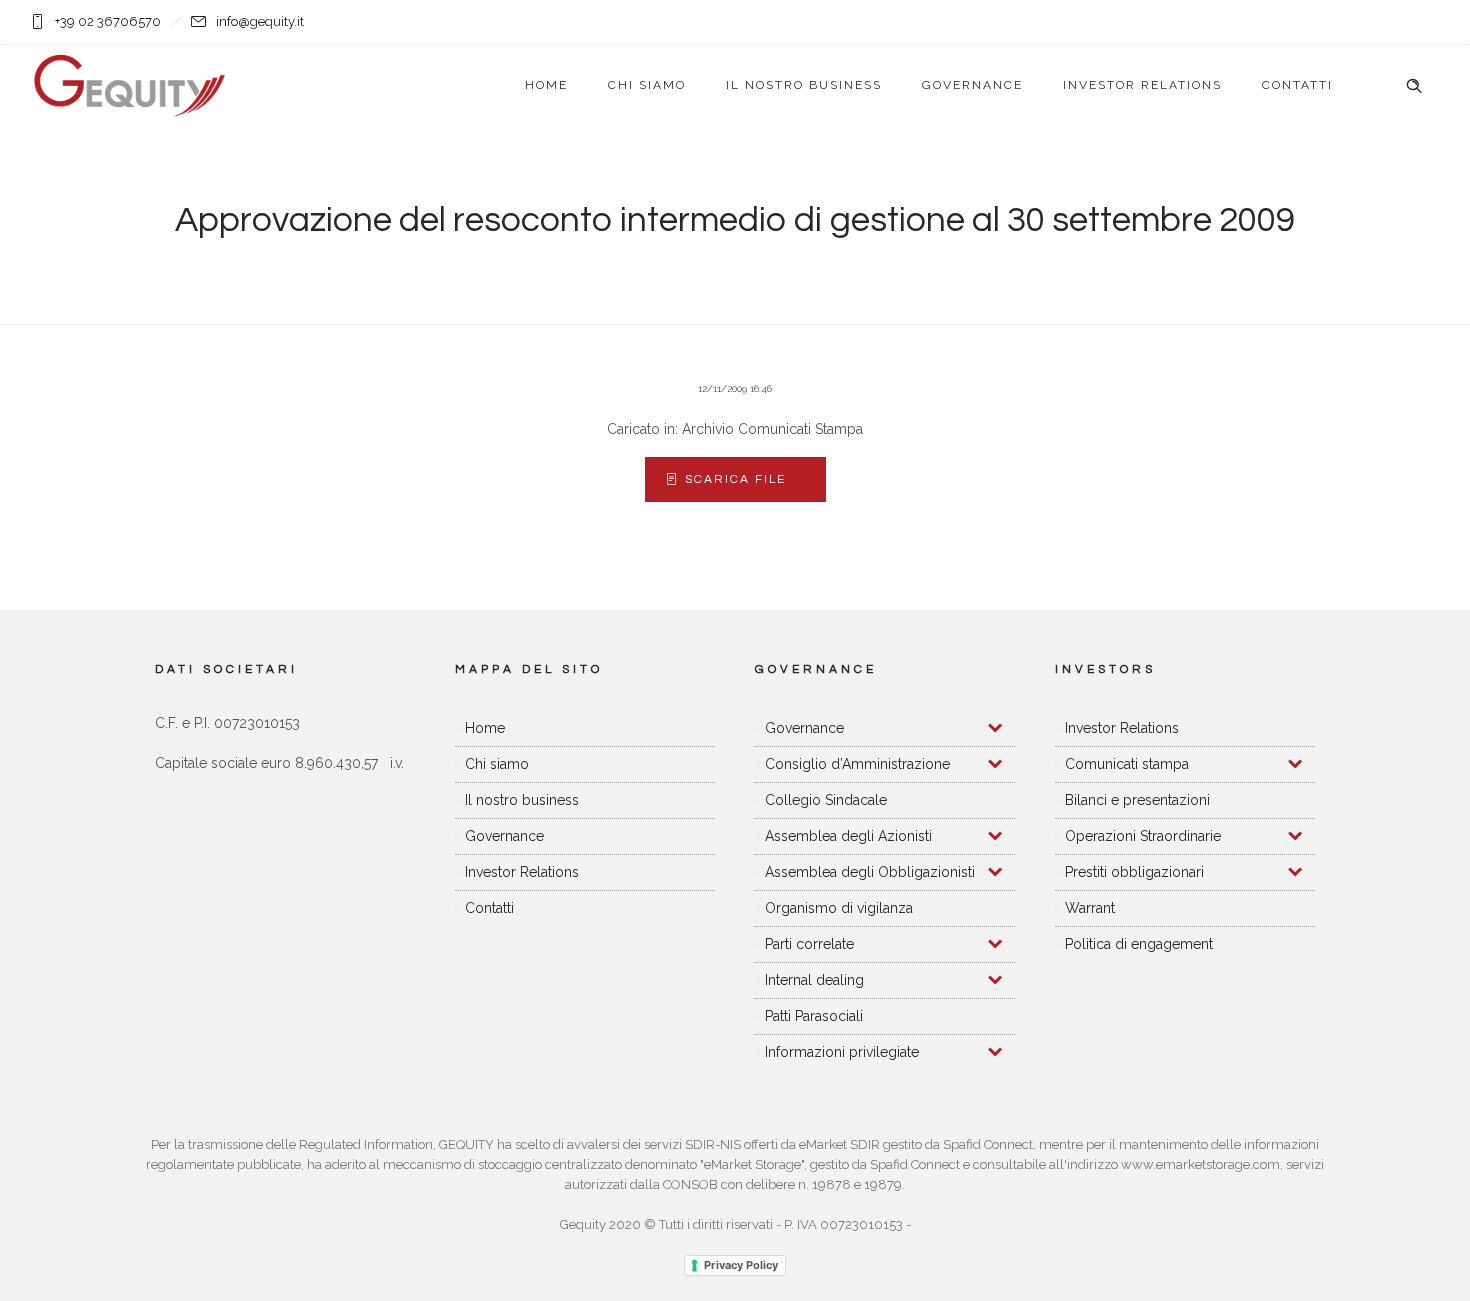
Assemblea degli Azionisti (848, 836)
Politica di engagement (1139, 944)
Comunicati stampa (1127, 764)
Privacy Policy (741, 1265)
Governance (972, 85)
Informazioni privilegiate (842, 1052)
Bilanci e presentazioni (1137, 800)
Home (546, 85)
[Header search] (1414, 86)
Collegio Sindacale (826, 800)
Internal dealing (814, 980)
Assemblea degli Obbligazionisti (870, 872)
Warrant (1090, 908)
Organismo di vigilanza (839, 908)
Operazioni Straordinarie (1143, 836)
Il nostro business (804, 85)
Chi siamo (647, 85)
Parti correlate (809, 944)
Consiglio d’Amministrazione (857, 764)
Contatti (1297, 85)
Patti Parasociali (814, 1016)
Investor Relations (1142, 85)
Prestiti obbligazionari (1134, 872)
